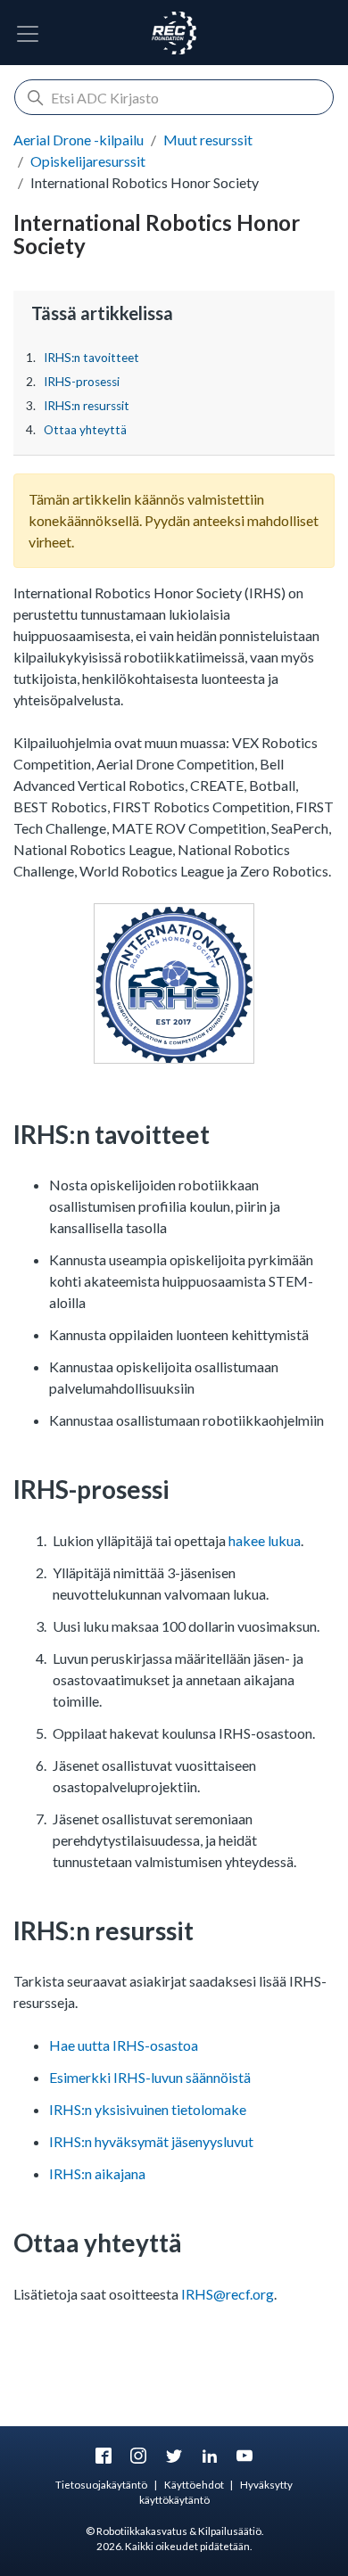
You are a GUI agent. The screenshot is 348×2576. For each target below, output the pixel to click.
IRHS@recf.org (228, 2294)
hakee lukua (265, 1540)
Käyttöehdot (194, 2485)
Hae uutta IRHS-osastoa (124, 2045)
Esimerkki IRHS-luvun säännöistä (150, 2077)
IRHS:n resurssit (87, 406)
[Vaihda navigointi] (28, 34)
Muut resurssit (208, 140)
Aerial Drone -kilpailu (79, 140)
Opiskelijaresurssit (88, 161)
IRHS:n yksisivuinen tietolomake (148, 2109)
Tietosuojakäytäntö (101, 2485)
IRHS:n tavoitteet (91, 358)
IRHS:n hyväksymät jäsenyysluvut (151, 2141)
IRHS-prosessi (82, 382)
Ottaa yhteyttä (85, 430)
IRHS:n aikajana (97, 2173)
